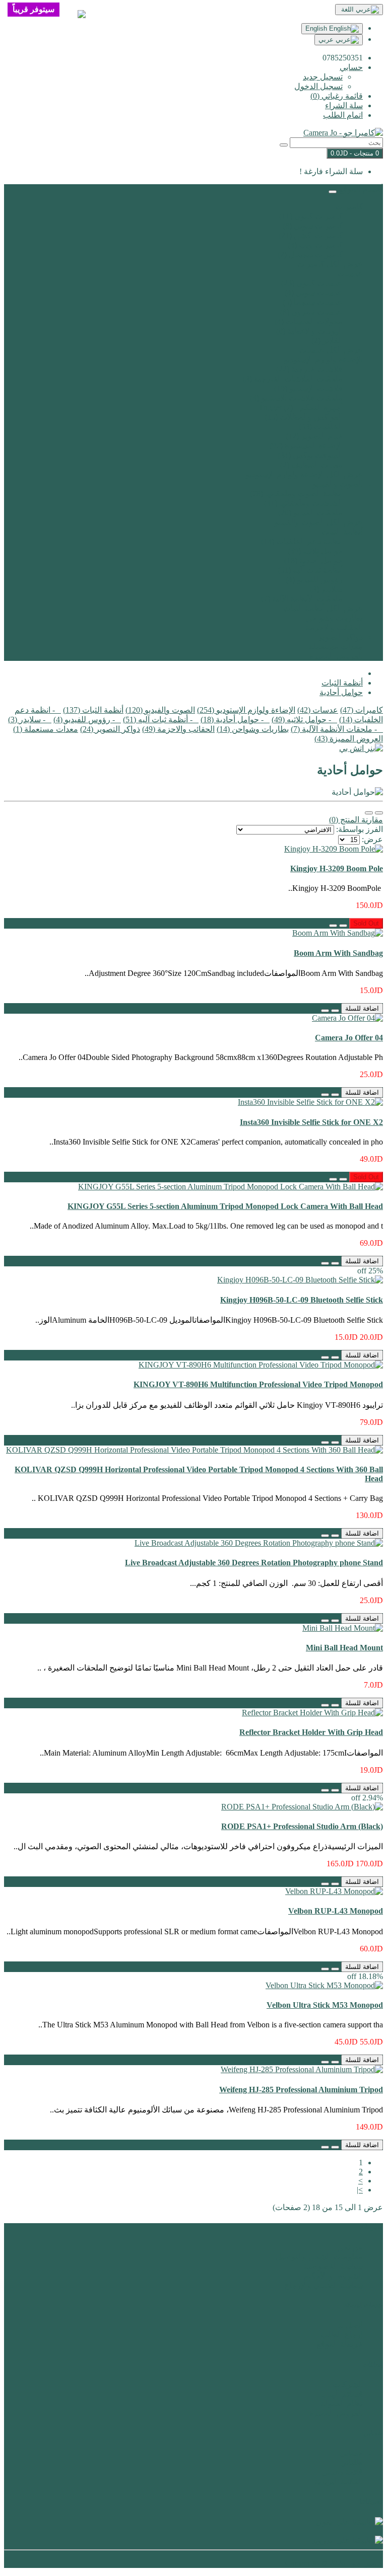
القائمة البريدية (339, 2482)
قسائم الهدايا (342, 2394)
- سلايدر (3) (30, 719)
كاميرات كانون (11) (311, 216)
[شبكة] (369, 813)
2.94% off (367, 1798)
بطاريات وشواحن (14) (253, 729)
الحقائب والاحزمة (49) (178, 729)
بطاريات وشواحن (334, 618)
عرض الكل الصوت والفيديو (318, 522)
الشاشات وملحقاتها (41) (303, 503)
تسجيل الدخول (318, 86)
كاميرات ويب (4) (315, 245)
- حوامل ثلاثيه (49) (304, 719)
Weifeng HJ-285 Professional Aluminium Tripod (301, 2090)
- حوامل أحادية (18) (235, 719)
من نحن (350, 2247)
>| (360, 2190)
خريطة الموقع (340, 2344)
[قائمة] (379, 813)
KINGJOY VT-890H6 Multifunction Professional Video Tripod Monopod (258, 1384)
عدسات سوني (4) (314, 293)
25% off (370, 1271)
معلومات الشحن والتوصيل (319, 2257)
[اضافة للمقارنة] (333, 926)
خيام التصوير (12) (314, 436)
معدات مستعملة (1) (46, 729)
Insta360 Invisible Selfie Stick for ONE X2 (311, 1122)
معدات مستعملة (336, 647)
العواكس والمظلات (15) (304, 417)
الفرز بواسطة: (360, 829)
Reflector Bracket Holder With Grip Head (311, 1732)
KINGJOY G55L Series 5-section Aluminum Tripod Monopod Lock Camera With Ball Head (225, 1206)
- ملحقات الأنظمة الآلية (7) (337, 729)
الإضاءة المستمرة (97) (306, 446)
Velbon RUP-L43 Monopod (336, 1911)
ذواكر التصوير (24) (110, 729)
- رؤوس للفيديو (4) (87, 719)
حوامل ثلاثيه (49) (315, 551)
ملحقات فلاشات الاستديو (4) (296, 398)
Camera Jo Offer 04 (349, 1038)
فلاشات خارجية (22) (309, 369)
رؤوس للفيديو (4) (314, 580)
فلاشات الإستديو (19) (308, 388)
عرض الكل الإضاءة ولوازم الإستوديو (304, 474)
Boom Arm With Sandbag (338, 953)
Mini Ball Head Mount (344, 1648)
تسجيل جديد (323, 77)
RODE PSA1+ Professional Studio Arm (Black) (302, 1826)
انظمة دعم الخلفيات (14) (302, 541)
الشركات (348, 2384)
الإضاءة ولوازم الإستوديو (323, 360)
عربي (327, 40)
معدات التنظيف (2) (311, 465)
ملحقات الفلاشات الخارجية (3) (293, 379)
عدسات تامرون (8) (311, 312)
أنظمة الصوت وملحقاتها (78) (296, 494)
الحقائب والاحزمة (334, 627)
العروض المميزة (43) (349, 739)
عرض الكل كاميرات (330, 264)
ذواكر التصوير (340, 637)
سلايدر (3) (326, 589)
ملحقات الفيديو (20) (310, 513)
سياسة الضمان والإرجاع (324, 2285)
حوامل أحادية (341, 692)
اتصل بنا (350, 2325)
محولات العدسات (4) (309, 321)
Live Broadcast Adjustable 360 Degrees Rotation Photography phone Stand (254, 1563)
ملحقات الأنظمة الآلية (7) (302, 599)
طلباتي (351, 2463)
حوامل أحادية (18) (313, 560)
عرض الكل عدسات (331, 350)
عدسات (350, 274)
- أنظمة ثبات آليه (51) (161, 719)
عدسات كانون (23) (312, 283)
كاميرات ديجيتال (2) (310, 254)
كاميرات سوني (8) (313, 226)
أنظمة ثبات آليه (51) (310, 570)
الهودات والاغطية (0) (309, 331)
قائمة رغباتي (342, 2472)
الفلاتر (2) (327, 340)
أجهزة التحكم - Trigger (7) (301, 407)
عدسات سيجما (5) (313, 302)
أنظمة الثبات (342, 532)
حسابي (351, 2453)
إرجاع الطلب (342, 2335)
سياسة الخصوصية (333, 2266)
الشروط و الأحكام (333, 2276)
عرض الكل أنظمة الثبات (323, 608)
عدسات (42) (318, 710)
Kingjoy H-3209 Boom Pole (337, 868)
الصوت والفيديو (338, 484)
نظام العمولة (342, 2404)
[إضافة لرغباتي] (343, 926)
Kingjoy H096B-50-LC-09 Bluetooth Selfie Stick (302, 1300)
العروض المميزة (336, 656)
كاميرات (349, 207)
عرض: (372, 839)
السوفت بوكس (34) (310, 455)
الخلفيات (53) (321, 427)
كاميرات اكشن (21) (311, 235)
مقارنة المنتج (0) (356, 820)
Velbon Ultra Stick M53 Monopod (325, 2005)
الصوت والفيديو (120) (160, 710)
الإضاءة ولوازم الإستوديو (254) (246, 710)
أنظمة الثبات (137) (93, 710)
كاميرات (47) (362, 710)
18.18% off (365, 1976)
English (317, 28)
